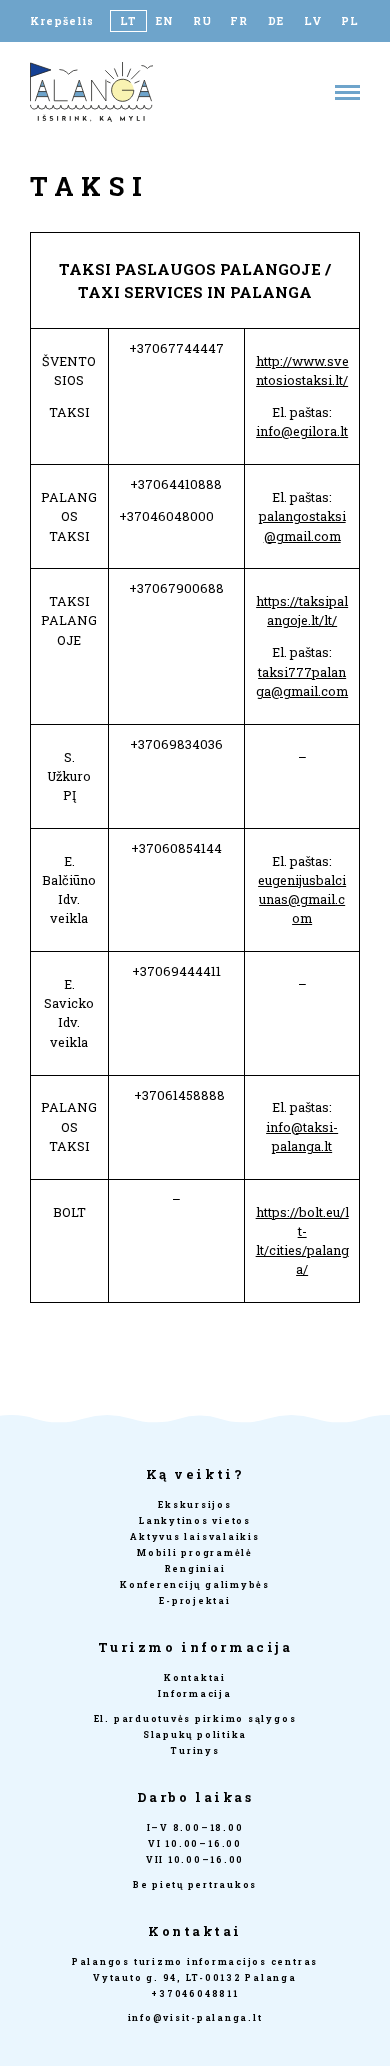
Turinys (194, 1750)
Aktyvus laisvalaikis (194, 1536)
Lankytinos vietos (195, 1520)
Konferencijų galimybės (195, 1584)
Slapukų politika (195, 1734)
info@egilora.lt (302, 431)
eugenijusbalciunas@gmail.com (302, 899)
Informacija (194, 1693)
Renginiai (195, 1568)
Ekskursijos (194, 1504)
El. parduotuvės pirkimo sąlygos (195, 1718)
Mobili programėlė (195, 1552)
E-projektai (194, 1600)
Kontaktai (195, 1677)
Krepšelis (62, 21)
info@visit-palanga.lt (195, 2017)
